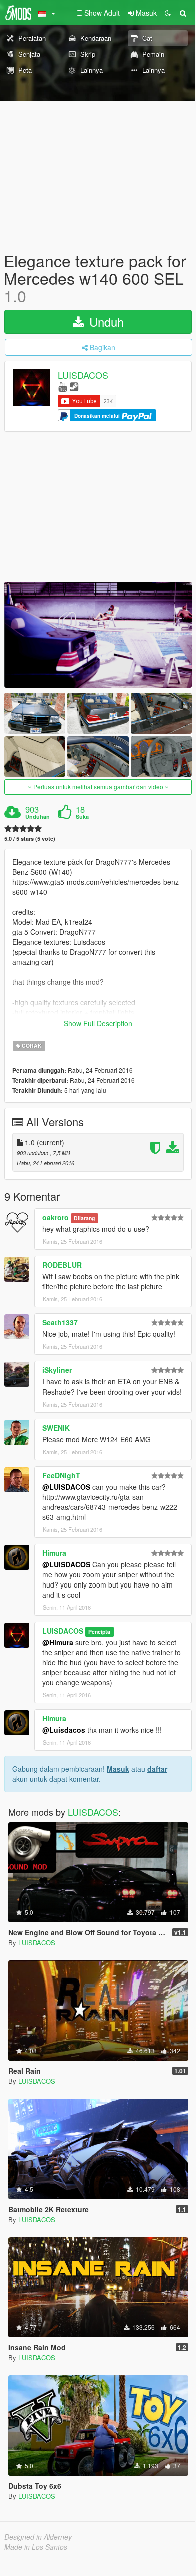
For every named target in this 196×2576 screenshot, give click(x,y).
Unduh (105, 322)
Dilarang (84, 1218)
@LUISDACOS (66, 1487)
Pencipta (99, 1631)
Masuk (118, 1769)
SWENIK (56, 1428)
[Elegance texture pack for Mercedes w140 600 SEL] (98, 635)
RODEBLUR (62, 1265)
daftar (157, 1769)
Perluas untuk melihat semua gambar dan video (98, 787)
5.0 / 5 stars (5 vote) (30, 838)
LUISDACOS (83, 375)
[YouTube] (62, 386)
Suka (82, 817)
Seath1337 (60, 1322)
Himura (54, 1553)
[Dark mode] (168, 13)
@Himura (58, 1642)
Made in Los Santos (36, 2547)
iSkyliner (57, 1370)
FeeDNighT (61, 1475)
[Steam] (74, 386)
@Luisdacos (64, 1730)
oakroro (55, 1217)
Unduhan (37, 817)
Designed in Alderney (38, 2537)
